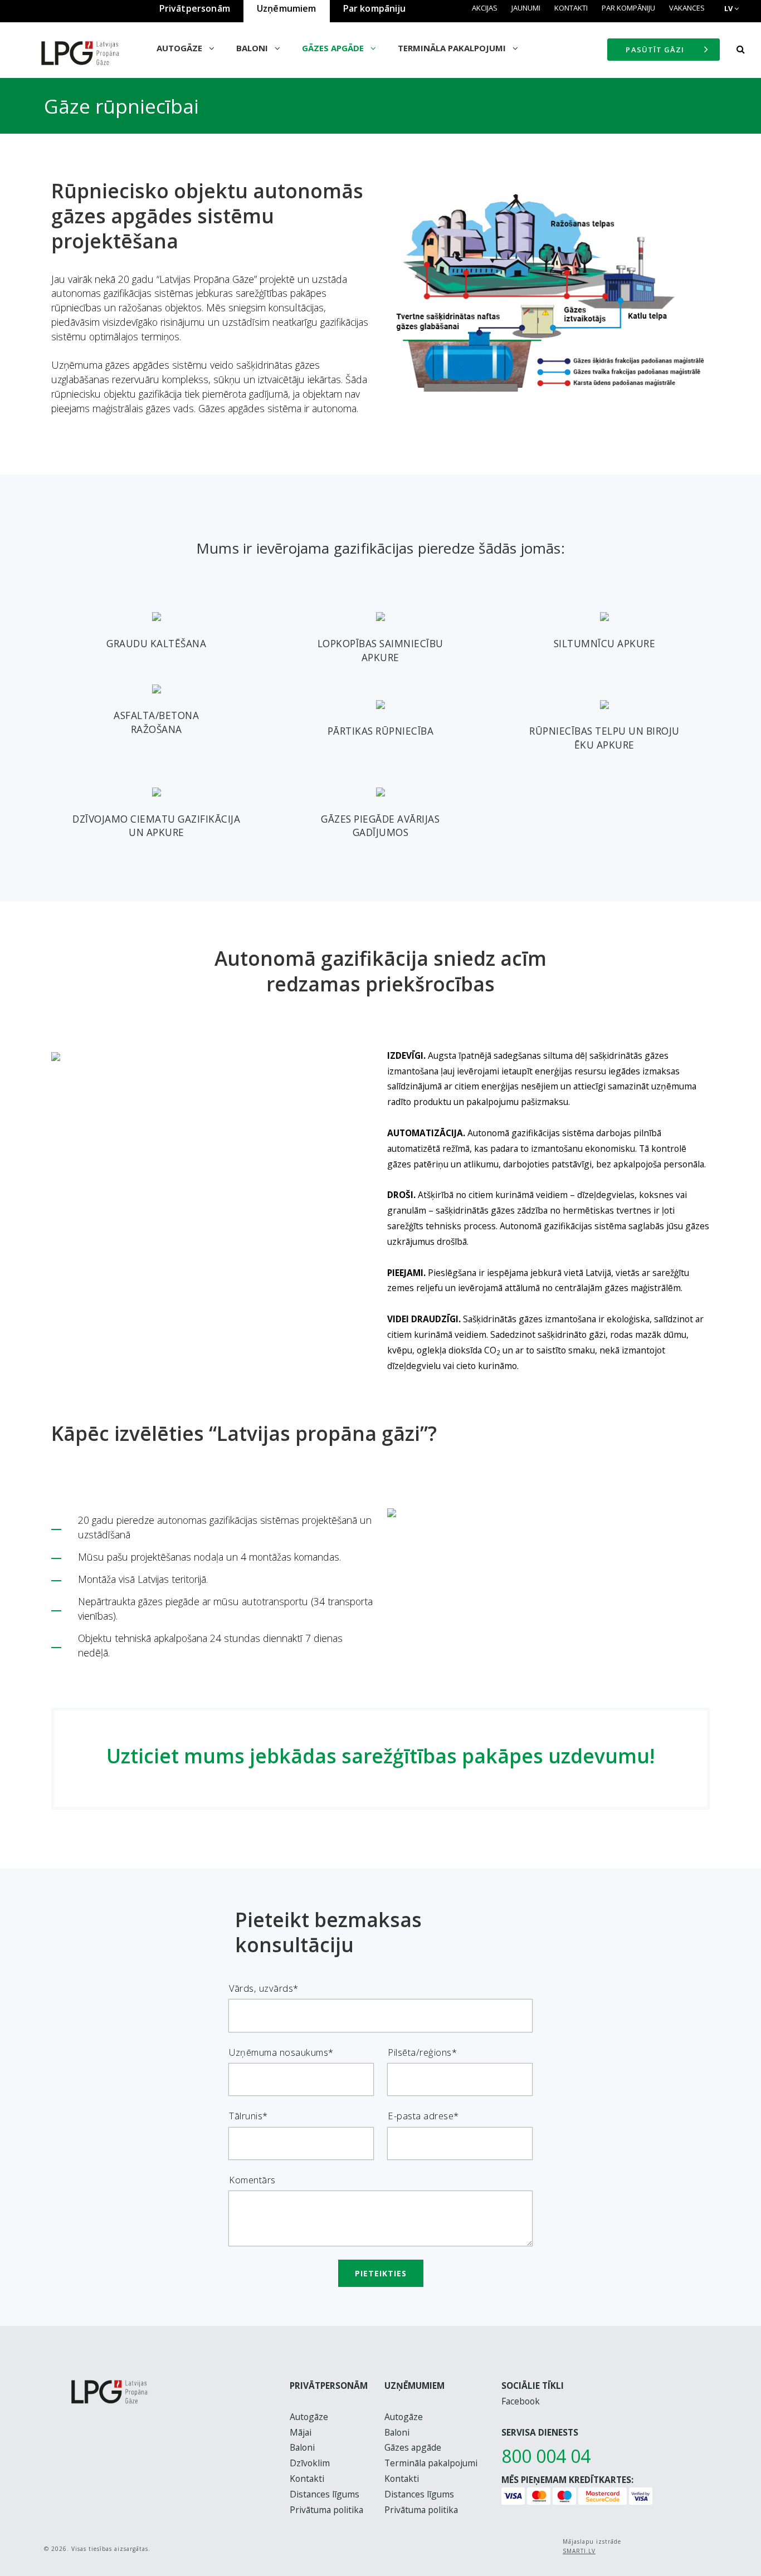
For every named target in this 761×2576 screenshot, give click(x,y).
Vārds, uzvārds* (264, 1988)
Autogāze (181, 48)
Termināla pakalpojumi (453, 48)
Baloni (253, 48)
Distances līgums (325, 2494)
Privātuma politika (326, 2510)
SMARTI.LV (579, 2551)
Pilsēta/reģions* (422, 2052)
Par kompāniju (628, 8)
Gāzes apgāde (334, 48)
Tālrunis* (248, 2116)
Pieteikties (381, 2273)
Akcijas (485, 8)
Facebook (521, 2401)
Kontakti (571, 8)
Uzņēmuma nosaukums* (281, 2052)
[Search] (740, 50)
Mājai (301, 2432)
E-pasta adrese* (423, 2116)
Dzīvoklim (310, 2463)
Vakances (687, 8)
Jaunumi (526, 8)
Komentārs (252, 2180)
